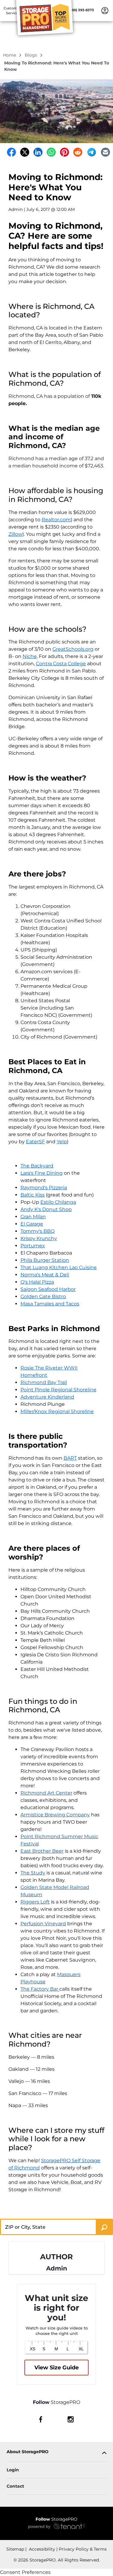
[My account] (105, 10)
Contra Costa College (61, 664)
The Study (33, 1873)
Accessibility (41, 2549)
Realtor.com (56, 520)
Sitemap (15, 2549)
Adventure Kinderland (47, 1397)
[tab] (56, 2453)
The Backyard (37, 1166)
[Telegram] (92, 152)
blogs (31, 55)
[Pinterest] (64, 152)
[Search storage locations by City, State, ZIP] (104, 2227)
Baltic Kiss (33, 1195)
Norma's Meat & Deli (45, 1275)
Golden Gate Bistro (43, 1296)
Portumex (33, 1246)
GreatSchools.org (73, 649)
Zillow (15, 534)
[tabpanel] (56, 2453)
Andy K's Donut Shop (46, 1209)
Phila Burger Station (45, 1260)
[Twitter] (25, 152)
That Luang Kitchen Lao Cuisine (59, 1267)
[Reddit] (78, 152)
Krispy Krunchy (39, 1238)
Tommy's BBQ (38, 1231)
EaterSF (35, 1142)
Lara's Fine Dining (42, 1173)
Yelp (62, 1142)
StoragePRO (56, 2519)
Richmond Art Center (46, 1793)
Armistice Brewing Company (55, 1815)
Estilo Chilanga (58, 1202)
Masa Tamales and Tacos (50, 1304)
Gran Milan (33, 1217)
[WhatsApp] (51, 152)
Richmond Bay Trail (44, 1382)
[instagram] (71, 2419)
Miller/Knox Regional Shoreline (57, 1411)
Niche (30, 656)
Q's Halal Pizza (37, 1282)
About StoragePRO (28, 2452)
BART (70, 1458)
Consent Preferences (25, 2572)
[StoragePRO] (47, 19)
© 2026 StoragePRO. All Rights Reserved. (57, 2560)
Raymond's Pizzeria (44, 1188)
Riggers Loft (35, 1902)
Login (13, 2470)
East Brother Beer (42, 1851)
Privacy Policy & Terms (83, 2549)
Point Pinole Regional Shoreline (58, 1390)
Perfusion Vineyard (43, 1924)
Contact (15, 2486)
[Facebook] (11, 152)
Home (10, 55)
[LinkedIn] (38, 152)
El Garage (32, 1224)
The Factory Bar (40, 1989)
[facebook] (41, 2419)
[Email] (105, 152)
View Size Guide (56, 2368)
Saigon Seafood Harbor (48, 1289)
